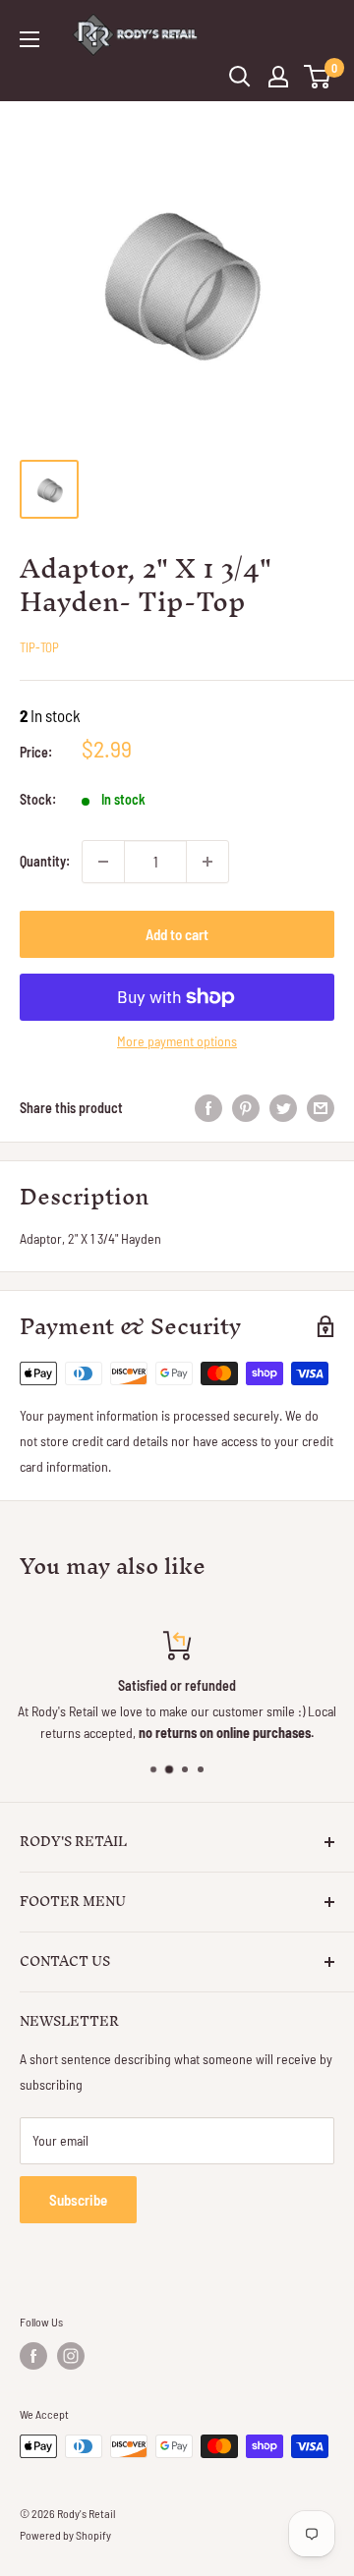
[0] (318, 77)
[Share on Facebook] (208, 1107)
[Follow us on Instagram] (71, 2356)
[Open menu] (29, 39)
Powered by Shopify (65, 2535)
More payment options (177, 1041)
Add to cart (177, 934)
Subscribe (78, 2200)
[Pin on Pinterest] (246, 1107)
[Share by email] (321, 1107)
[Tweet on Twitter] (283, 1107)
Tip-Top (39, 647)
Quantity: (45, 861)
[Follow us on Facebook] (33, 2356)
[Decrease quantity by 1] (103, 862)
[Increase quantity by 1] (207, 862)
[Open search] (240, 77)
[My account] (278, 77)
